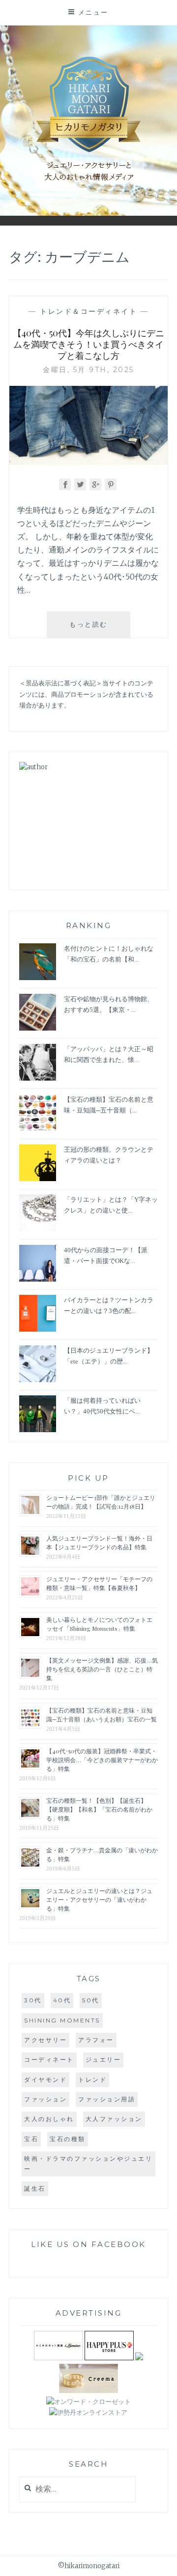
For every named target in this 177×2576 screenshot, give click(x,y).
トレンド (92, 2080)
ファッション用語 (107, 2099)
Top (162, 2561)
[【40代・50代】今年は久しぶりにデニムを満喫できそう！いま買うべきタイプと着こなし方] (88, 462)
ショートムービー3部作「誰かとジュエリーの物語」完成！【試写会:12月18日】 (101, 1502)
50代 (91, 2000)
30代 (33, 2000)
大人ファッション (114, 2119)
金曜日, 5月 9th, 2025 (88, 370)
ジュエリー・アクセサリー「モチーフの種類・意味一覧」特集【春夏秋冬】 (99, 1583)
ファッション (45, 2099)
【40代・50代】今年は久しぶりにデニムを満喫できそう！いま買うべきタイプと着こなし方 (88, 344)
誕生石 (35, 2188)
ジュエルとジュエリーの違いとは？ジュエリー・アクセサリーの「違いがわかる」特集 (99, 1899)
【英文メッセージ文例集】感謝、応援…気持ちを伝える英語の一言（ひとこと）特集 (102, 1669)
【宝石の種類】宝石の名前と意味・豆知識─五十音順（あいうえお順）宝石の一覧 (102, 1715)
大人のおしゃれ (49, 2119)
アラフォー (96, 2040)
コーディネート (49, 2059)
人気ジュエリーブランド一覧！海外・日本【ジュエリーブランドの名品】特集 (99, 1542)
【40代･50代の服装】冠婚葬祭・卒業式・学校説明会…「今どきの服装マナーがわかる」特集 (102, 1760)
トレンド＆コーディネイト (88, 311)
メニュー (93, 12)
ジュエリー (103, 2059)
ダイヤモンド (45, 2080)
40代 (62, 2000)
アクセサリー (45, 2040)
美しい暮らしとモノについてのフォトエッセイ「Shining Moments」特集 (99, 1624)
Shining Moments (62, 2020)
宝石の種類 (68, 2139)
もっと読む (97, 629)
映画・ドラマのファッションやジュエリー (88, 2163)
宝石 (31, 2139)
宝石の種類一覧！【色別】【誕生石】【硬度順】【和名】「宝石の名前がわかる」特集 (99, 1809)
